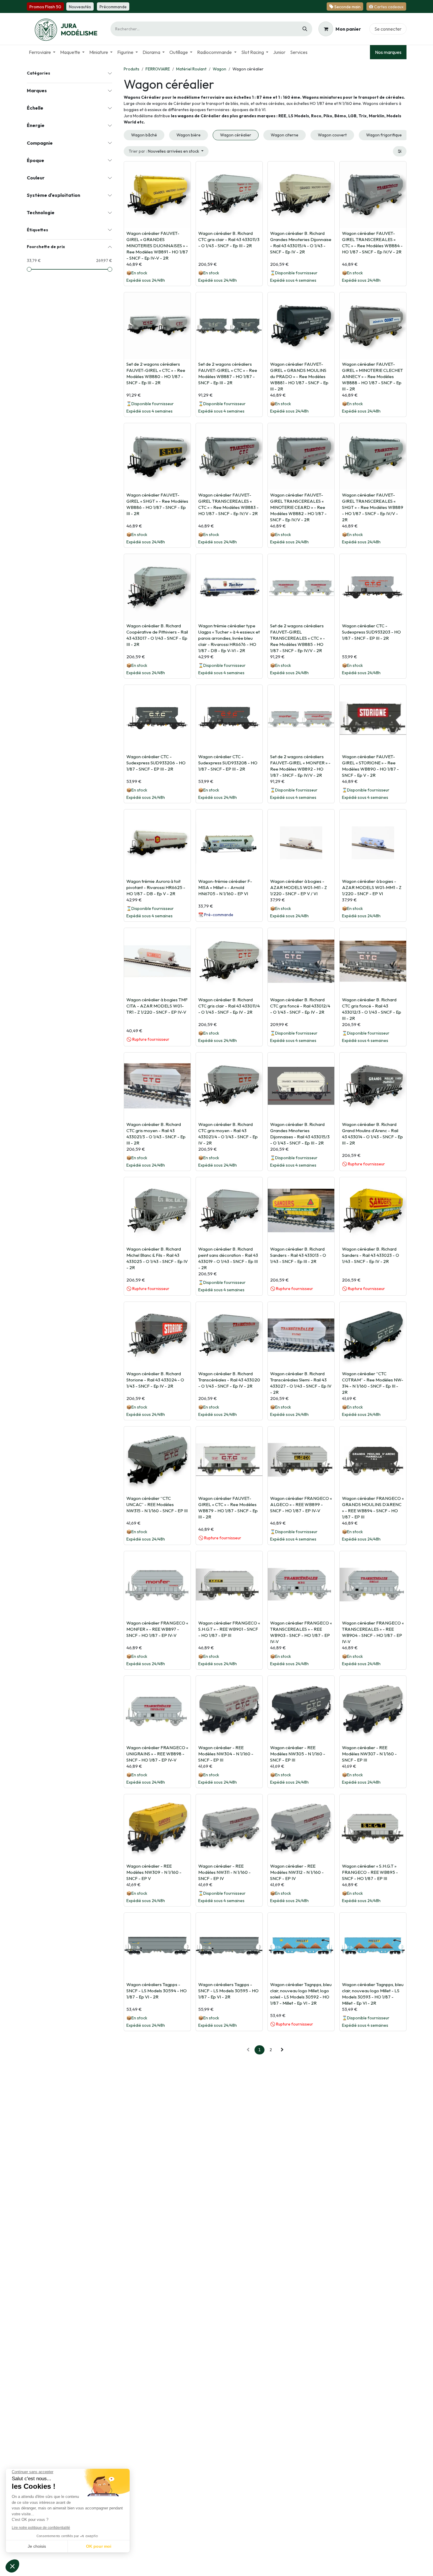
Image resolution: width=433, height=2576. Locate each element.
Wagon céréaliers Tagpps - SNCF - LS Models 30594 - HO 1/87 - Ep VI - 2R (157, 1991)
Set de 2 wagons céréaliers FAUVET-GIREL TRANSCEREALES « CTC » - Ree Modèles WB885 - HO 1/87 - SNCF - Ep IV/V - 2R (298, 638)
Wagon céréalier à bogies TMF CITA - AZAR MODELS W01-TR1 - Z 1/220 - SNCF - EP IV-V (157, 1006)
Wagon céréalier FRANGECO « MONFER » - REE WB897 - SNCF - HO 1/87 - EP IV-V (157, 1629)
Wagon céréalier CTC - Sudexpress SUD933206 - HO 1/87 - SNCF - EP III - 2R (156, 763)
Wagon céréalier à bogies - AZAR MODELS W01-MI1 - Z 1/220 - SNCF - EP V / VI (299, 887)
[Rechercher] (305, 29)
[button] (166, 151)
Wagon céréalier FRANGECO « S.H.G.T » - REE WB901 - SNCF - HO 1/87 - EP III (229, 1629)
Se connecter (388, 29)
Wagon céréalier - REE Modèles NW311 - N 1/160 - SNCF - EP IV (224, 1872)
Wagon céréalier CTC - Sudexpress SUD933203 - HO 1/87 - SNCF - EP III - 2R (371, 632)
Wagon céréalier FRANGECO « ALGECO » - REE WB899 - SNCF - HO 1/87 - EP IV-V (301, 1504)
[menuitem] (42, 52)
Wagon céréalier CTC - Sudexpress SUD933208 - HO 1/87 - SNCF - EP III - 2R (228, 763)
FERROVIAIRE (158, 69)
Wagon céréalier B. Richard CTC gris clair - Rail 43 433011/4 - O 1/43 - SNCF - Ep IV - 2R (229, 1006)
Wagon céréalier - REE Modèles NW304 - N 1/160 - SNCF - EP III (226, 1754)
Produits (132, 69)
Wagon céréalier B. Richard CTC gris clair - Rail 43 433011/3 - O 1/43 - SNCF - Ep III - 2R (229, 239)
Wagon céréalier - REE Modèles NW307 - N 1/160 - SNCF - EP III (369, 1754)
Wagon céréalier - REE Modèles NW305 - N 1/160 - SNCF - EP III (298, 1754)
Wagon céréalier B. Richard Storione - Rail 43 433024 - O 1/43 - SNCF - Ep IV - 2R (155, 1380)
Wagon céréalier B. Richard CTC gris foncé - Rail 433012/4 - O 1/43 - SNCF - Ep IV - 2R (300, 1006)
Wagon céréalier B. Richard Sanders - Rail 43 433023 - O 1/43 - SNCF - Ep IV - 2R (371, 1255)
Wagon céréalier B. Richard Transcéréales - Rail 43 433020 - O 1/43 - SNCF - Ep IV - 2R (229, 1380)
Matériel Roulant (191, 69)
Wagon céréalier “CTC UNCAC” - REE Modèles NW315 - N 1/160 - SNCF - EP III (157, 1504)
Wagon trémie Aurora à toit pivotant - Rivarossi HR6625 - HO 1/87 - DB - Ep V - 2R (156, 887)
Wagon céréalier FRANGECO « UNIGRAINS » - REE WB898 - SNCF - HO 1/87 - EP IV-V (157, 1754)
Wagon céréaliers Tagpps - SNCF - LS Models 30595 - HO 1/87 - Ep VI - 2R (228, 1991)
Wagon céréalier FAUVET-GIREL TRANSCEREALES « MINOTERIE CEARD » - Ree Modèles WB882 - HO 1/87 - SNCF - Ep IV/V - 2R (298, 507)
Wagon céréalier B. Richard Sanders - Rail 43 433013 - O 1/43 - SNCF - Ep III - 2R (298, 1255)
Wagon (219, 69)
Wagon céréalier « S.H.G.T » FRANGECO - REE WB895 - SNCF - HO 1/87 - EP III (370, 1872)
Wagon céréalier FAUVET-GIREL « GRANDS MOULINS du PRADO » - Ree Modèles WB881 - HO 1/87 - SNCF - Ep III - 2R (299, 376)
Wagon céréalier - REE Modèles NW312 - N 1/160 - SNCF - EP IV (297, 1872)
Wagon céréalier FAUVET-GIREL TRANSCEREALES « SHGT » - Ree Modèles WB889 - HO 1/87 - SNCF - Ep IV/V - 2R (373, 507)
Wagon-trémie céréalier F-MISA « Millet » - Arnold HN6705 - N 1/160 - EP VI (225, 887)
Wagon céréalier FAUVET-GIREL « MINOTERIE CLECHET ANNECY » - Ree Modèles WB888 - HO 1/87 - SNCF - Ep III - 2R (372, 376)
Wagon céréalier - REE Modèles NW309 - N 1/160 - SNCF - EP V (154, 1872)
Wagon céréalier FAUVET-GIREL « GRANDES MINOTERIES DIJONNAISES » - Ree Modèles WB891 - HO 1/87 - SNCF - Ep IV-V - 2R (157, 246)
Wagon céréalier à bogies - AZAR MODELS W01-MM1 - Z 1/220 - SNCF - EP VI (372, 887)
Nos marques (388, 52)
